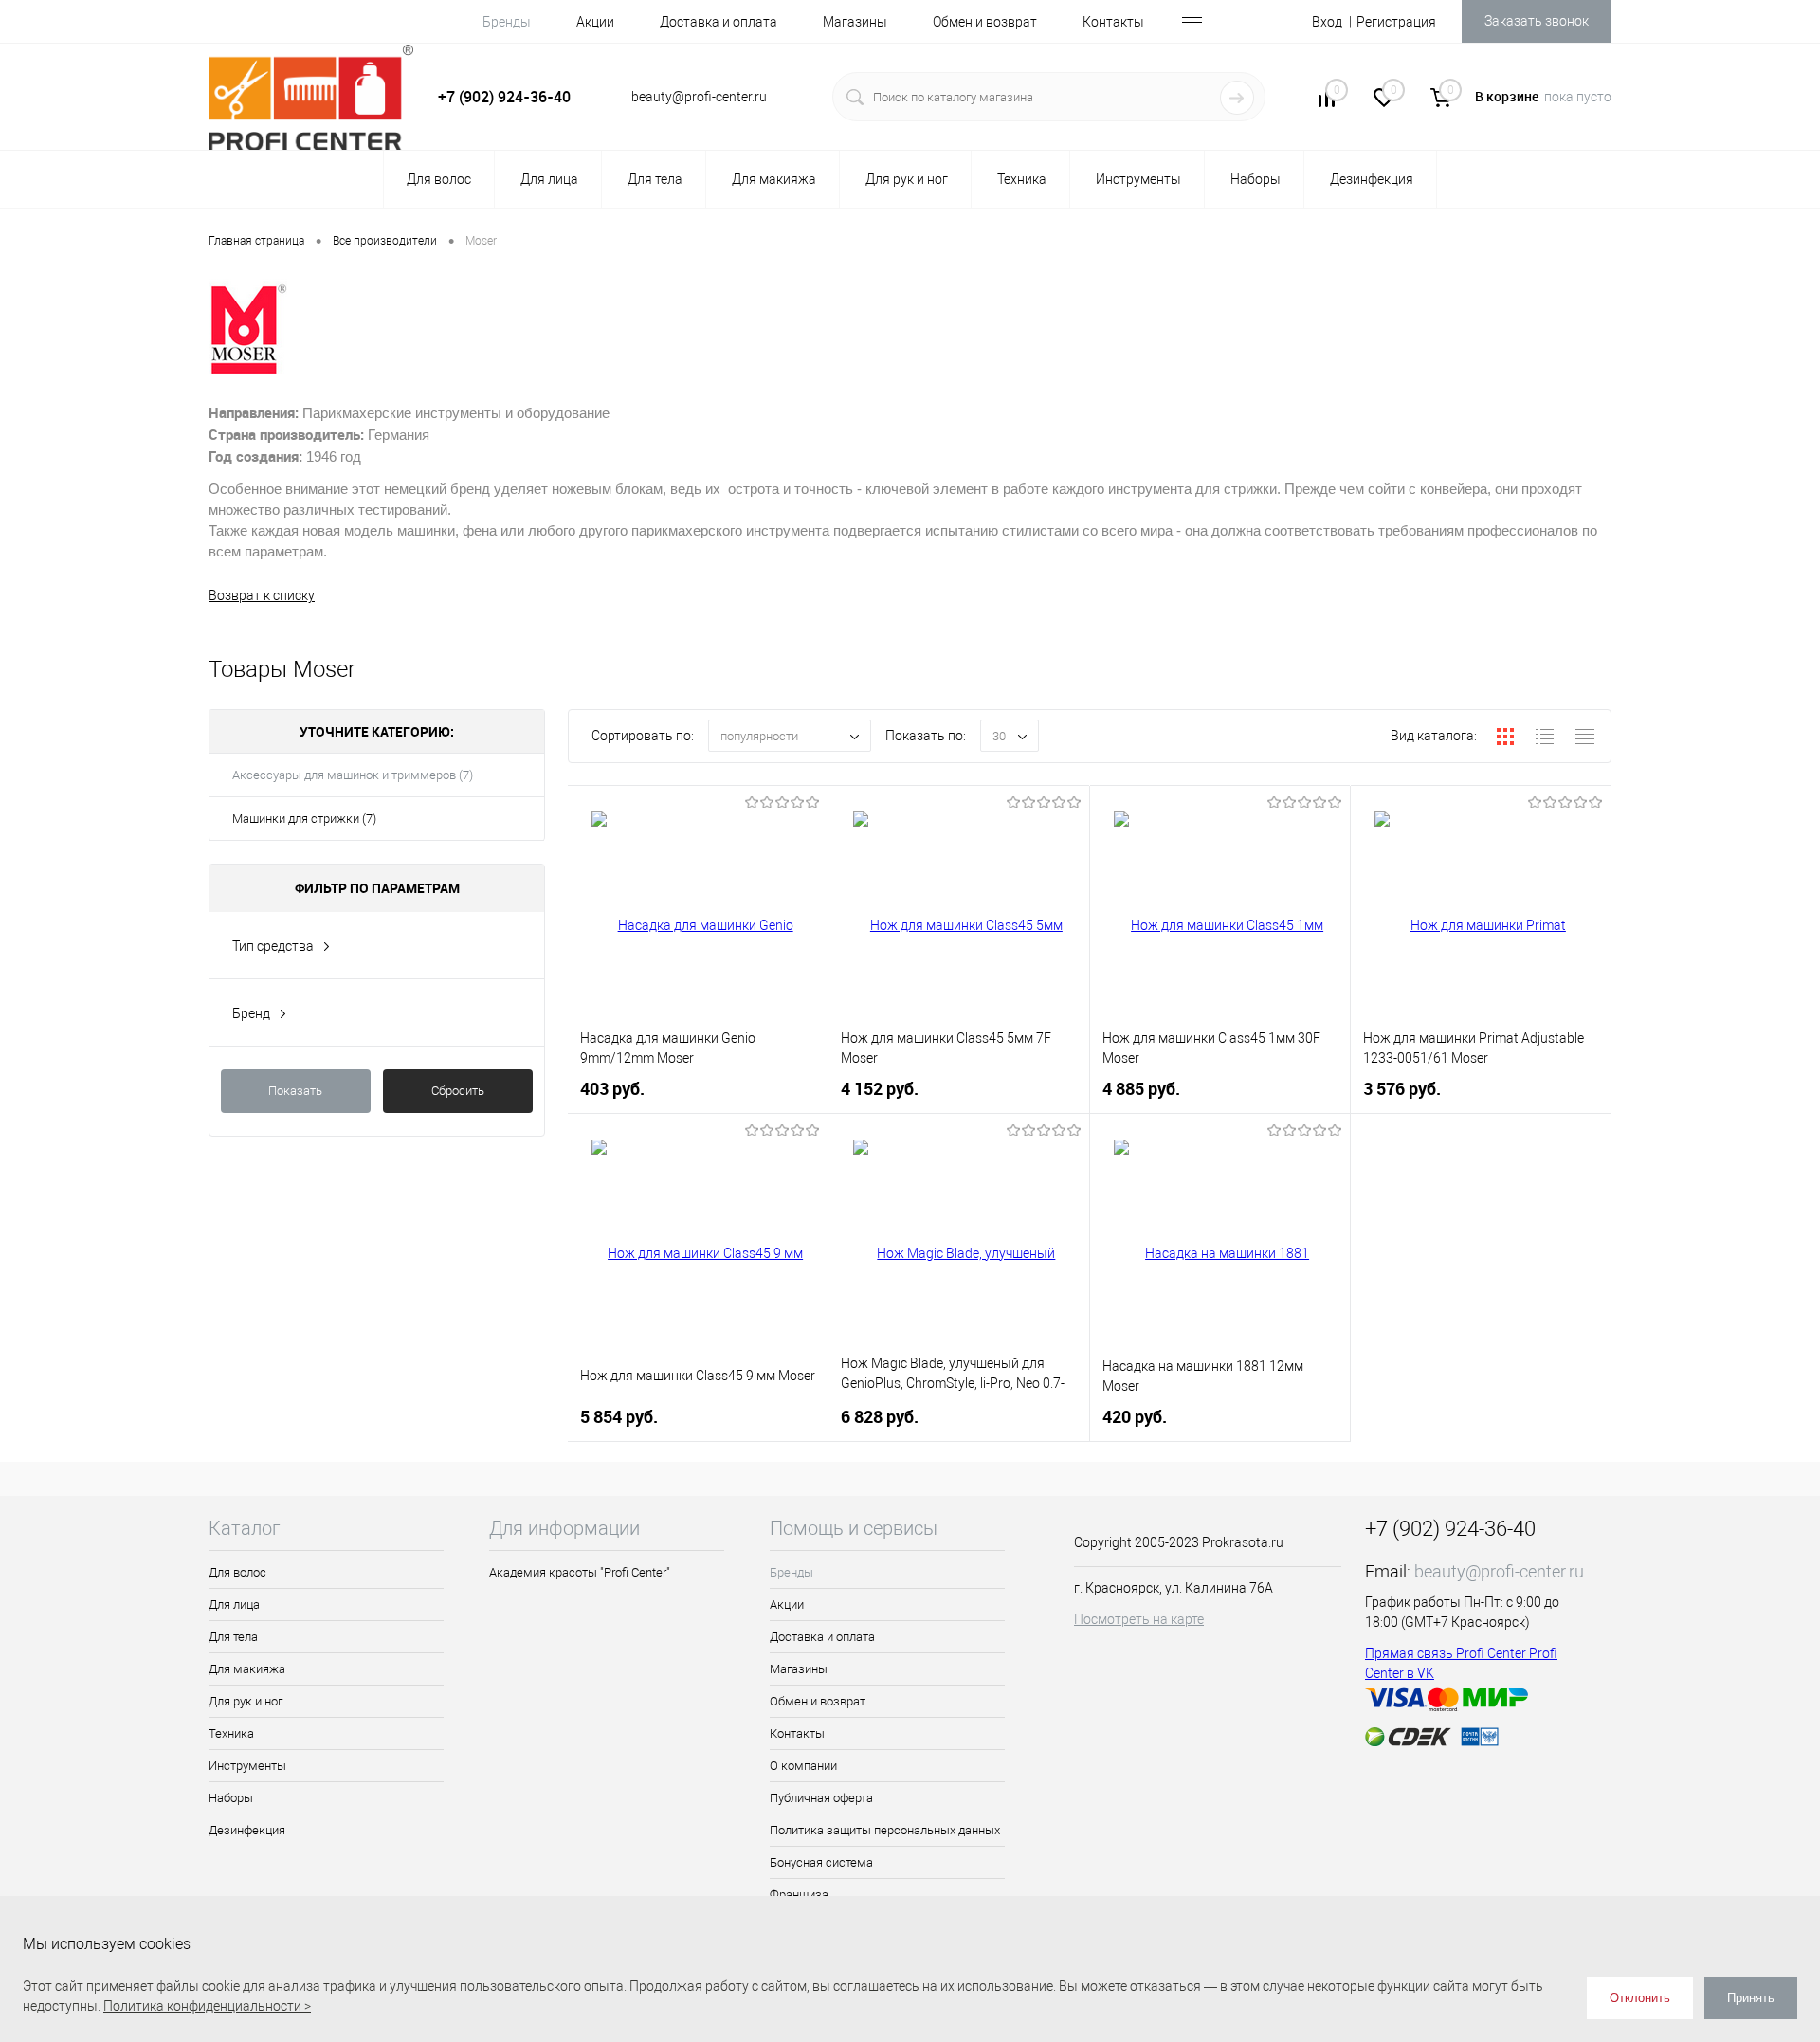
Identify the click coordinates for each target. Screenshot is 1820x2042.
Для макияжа (247, 1669)
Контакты (1113, 22)
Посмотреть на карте (1139, 1619)
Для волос (237, 1572)
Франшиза (799, 1895)
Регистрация (1396, 22)
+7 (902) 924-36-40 (504, 97)
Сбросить (458, 1091)
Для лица (234, 1604)
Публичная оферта (821, 1798)
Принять (1751, 1998)
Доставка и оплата (719, 22)
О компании (803, 1766)
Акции (595, 22)
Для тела (233, 1637)
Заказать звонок (1537, 21)
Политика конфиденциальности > (207, 2006)
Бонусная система (821, 1862)
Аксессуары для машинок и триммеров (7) (353, 775)
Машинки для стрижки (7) (304, 819)
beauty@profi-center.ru (1499, 1571)
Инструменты (247, 1766)
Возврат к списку (262, 595)
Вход (1327, 22)
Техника (231, 1733)
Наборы (231, 1798)
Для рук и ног (246, 1701)
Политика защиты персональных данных (885, 1830)
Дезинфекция (247, 1830)
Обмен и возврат (985, 22)
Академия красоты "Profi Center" (580, 1572)
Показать (295, 1091)
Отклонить (1640, 1998)
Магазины (855, 22)
